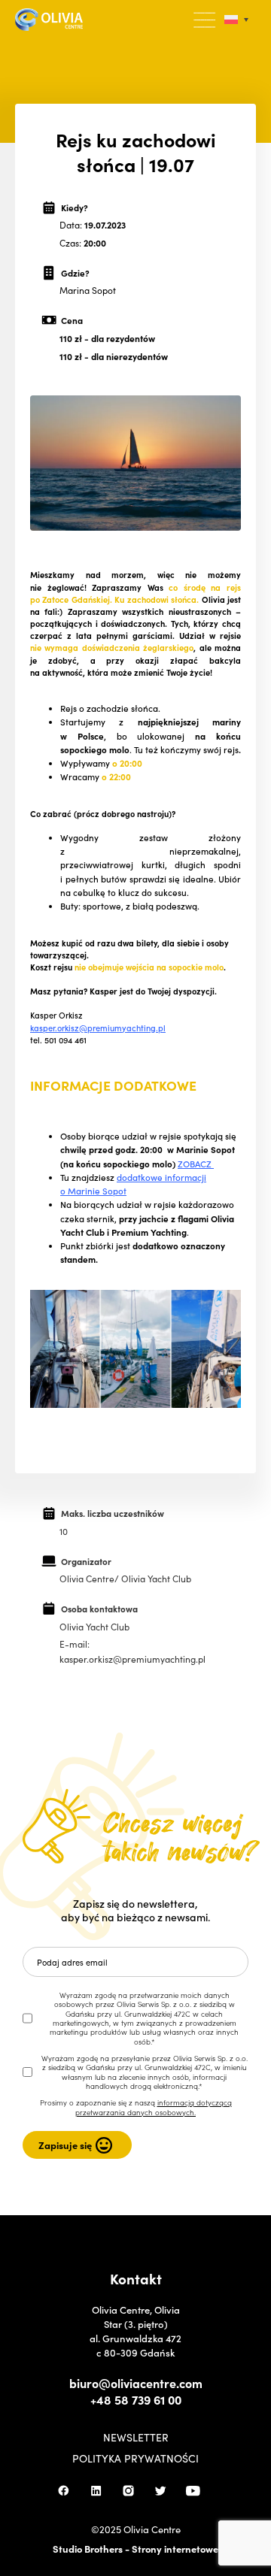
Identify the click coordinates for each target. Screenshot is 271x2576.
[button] (206, 20)
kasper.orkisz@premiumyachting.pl (98, 1028)
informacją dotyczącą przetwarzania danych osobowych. (154, 2107)
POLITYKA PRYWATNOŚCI (135, 2458)
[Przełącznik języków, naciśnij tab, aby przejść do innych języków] (236, 20)
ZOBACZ (196, 1164)
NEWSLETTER (136, 2437)
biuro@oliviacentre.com (136, 2383)
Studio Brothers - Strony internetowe (135, 2549)
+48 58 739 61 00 (136, 2399)
